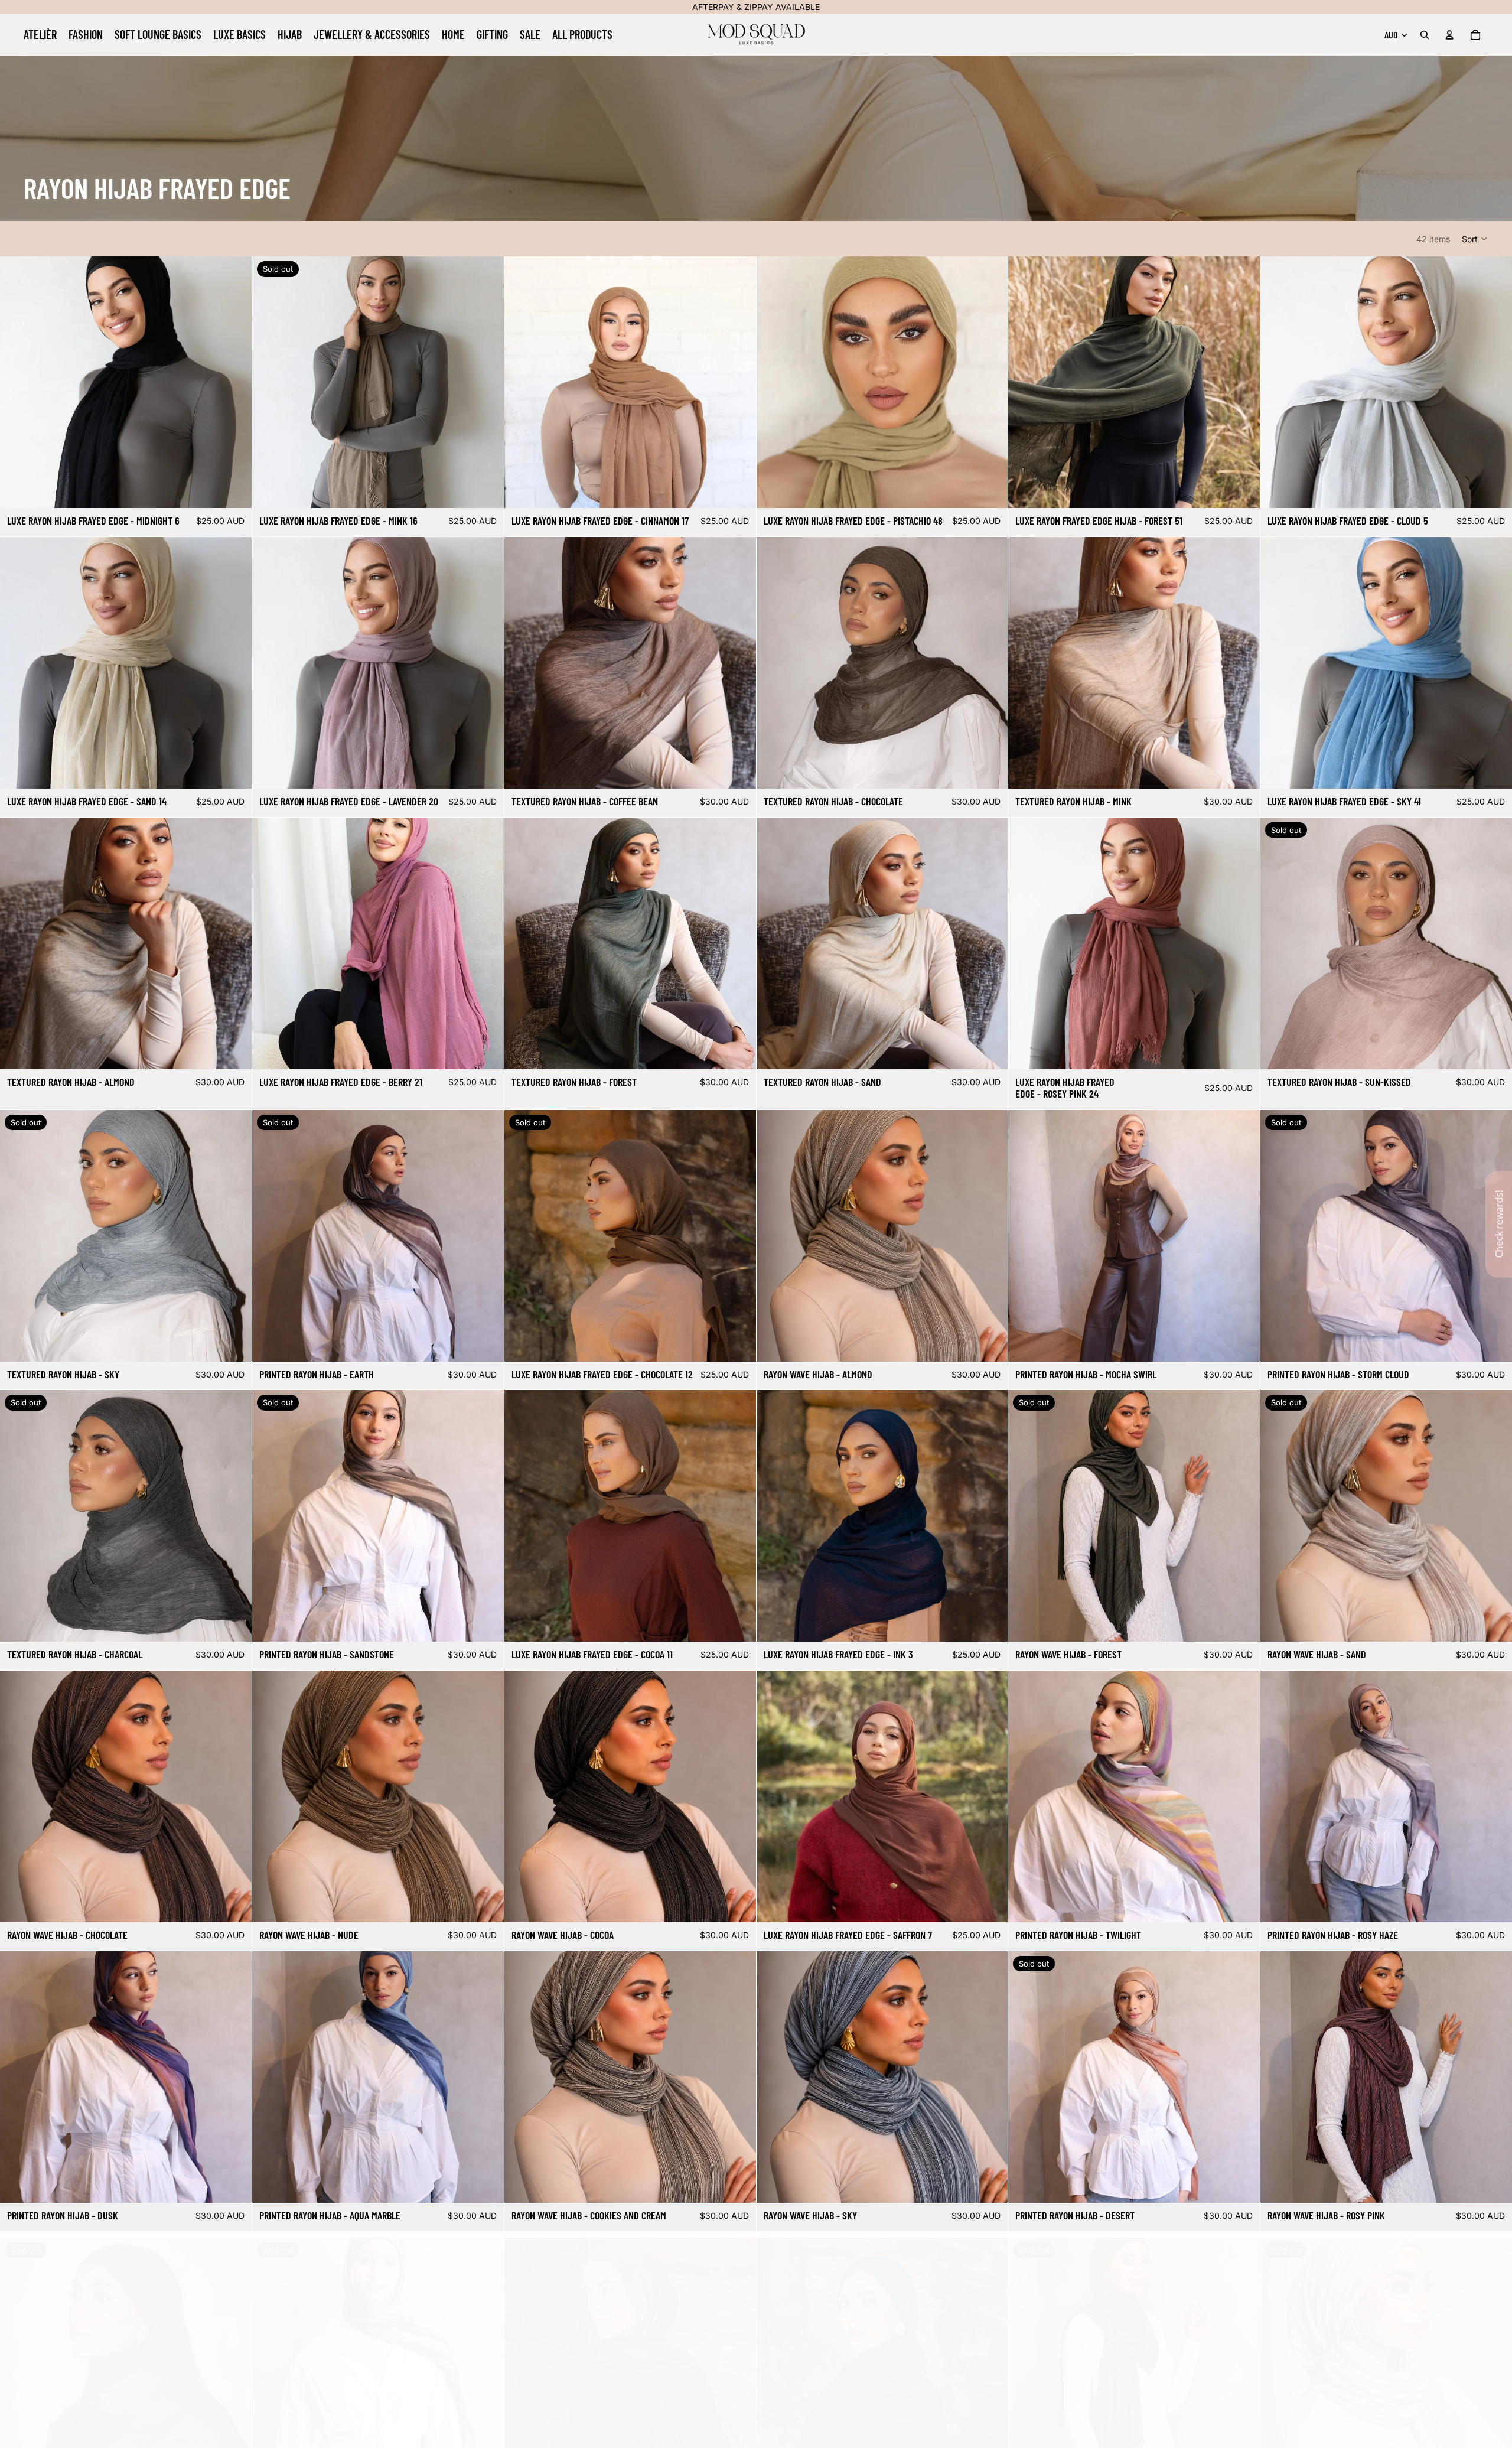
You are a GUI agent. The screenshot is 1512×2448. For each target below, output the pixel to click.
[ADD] (233, 490)
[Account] (1449, 35)
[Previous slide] (18, 382)
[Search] (1425, 35)
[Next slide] (234, 382)
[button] (1475, 239)
